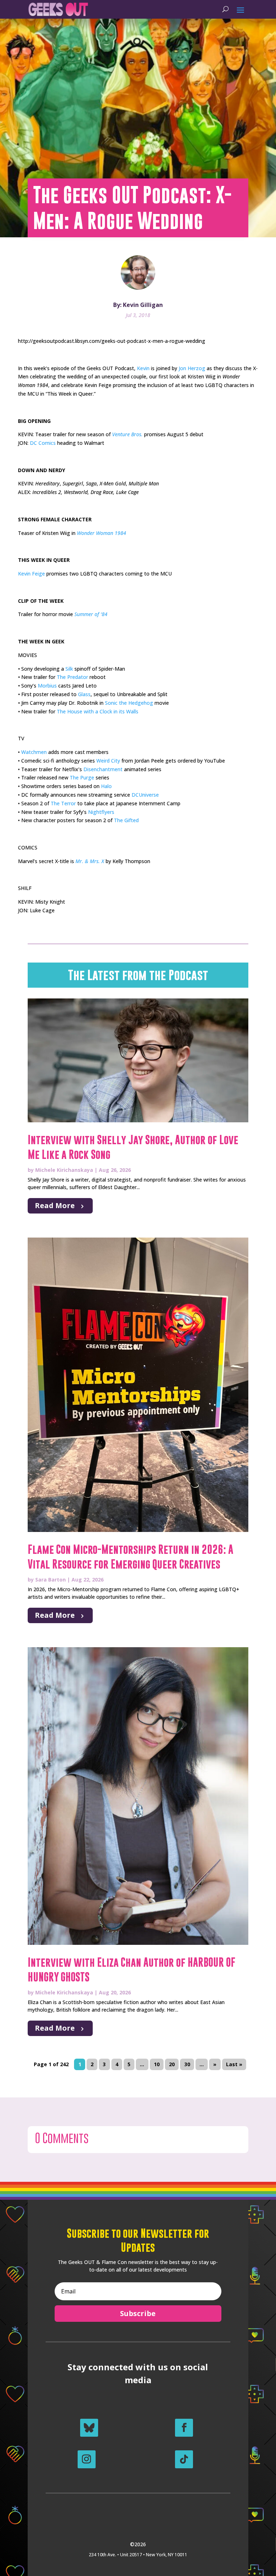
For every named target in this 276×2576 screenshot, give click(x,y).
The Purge (82, 777)
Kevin (143, 368)
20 (172, 2064)
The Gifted (126, 820)
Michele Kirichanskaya (64, 1170)
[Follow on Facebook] (184, 2428)
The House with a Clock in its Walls (98, 711)
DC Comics (43, 443)
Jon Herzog (192, 368)
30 (187, 2064)
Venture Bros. (127, 434)
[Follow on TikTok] (184, 2459)
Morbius (47, 686)
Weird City (108, 761)
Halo (106, 786)
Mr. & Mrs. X (90, 861)
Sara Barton (50, 1580)
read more (55, 1205)
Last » (234, 2064)
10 (157, 2064)
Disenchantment (103, 769)
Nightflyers (101, 812)
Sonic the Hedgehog (129, 703)
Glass (84, 694)
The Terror (63, 803)
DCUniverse (145, 795)
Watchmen (34, 752)
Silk (69, 669)
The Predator (72, 677)
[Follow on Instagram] (87, 2459)
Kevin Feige (31, 574)
